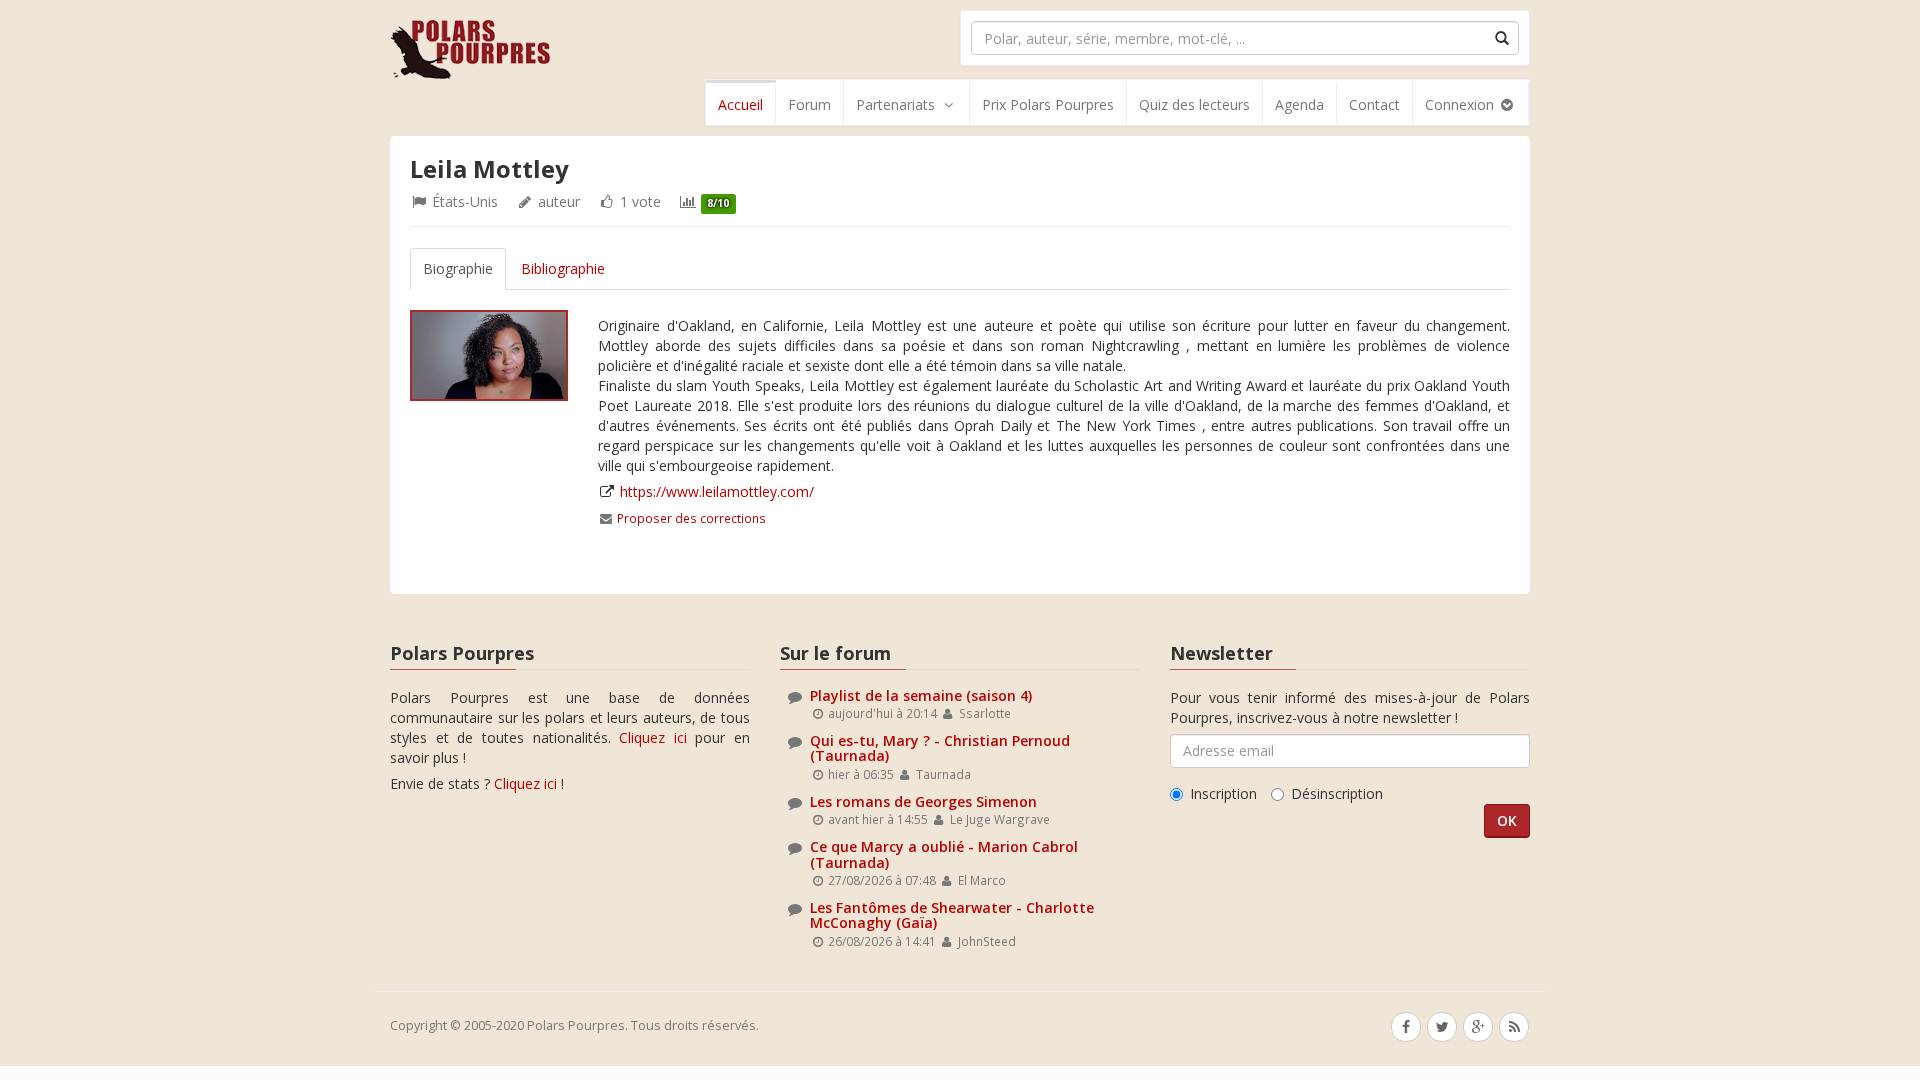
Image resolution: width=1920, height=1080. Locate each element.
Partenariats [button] (895, 104)
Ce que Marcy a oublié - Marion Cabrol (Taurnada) (944, 854)
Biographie (458, 268)
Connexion (1461, 104)
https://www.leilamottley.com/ (717, 491)
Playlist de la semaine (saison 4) (921, 695)
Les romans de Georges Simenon (923, 801)
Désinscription (1337, 793)
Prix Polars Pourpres (1048, 104)
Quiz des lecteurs (1194, 104)
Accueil (740, 104)
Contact (1374, 104)
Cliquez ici (653, 737)
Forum (809, 104)
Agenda (1299, 104)
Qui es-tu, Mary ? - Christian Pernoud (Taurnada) (940, 748)
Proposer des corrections (691, 518)
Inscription (1223, 793)
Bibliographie (563, 268)
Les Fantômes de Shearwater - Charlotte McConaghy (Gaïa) (952, 915)
